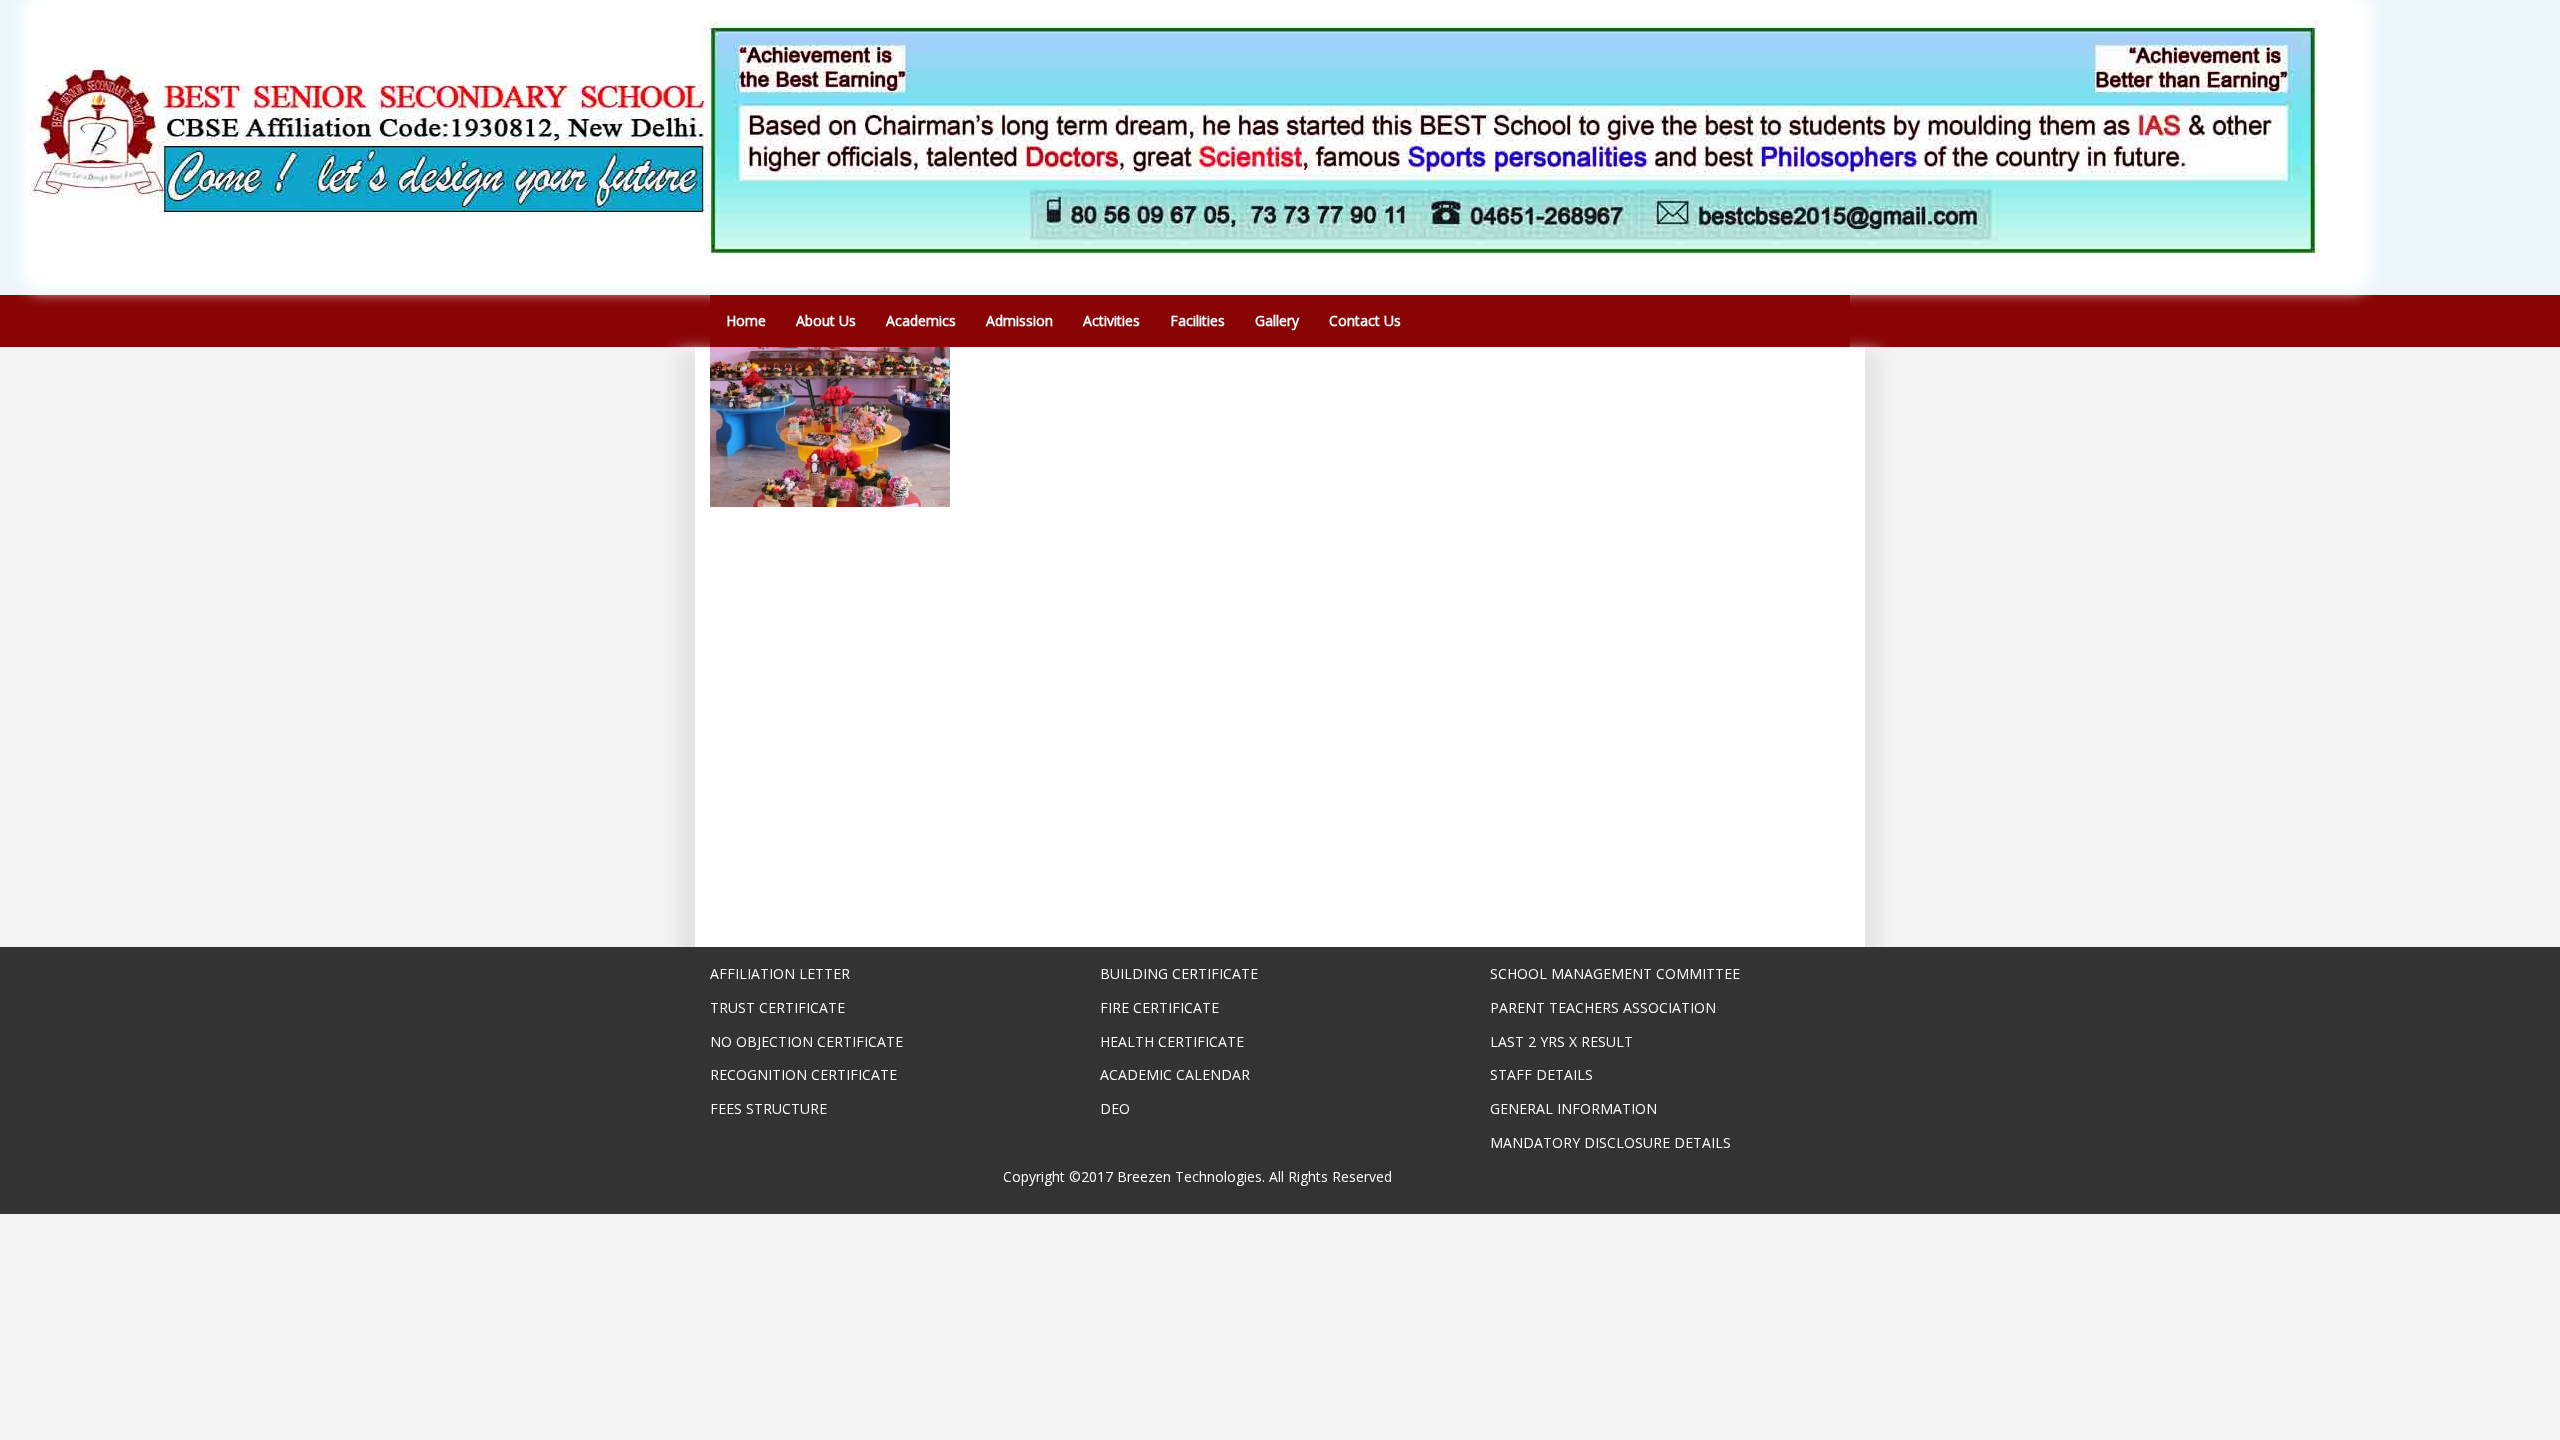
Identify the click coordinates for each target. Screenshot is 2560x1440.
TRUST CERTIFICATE (777, 1007)
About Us (826, 320)
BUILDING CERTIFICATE (1179, 973)
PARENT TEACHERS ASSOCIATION (1603, 1007)
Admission (1019, 320)
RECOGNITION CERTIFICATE (803, 1074)
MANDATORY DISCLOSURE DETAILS (1610, 1142)
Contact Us (1365, 320)
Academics (921, 320)
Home (746, 320)
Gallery (1277, 320)
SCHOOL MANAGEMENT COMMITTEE (1615, 973)
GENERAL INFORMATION (1573, 1108)
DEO (1115, 1108)
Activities (1111, 320)
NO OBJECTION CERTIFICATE (806, 1041)
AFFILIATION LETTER (780, 973)
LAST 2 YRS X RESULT (1561, 1041)
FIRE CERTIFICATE (1159, 1007)
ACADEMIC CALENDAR (1175, 1074)
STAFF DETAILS (1541, 1074)
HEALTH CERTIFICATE (1172, 1041)
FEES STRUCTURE (768, 1108)
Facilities (1197, 320)
